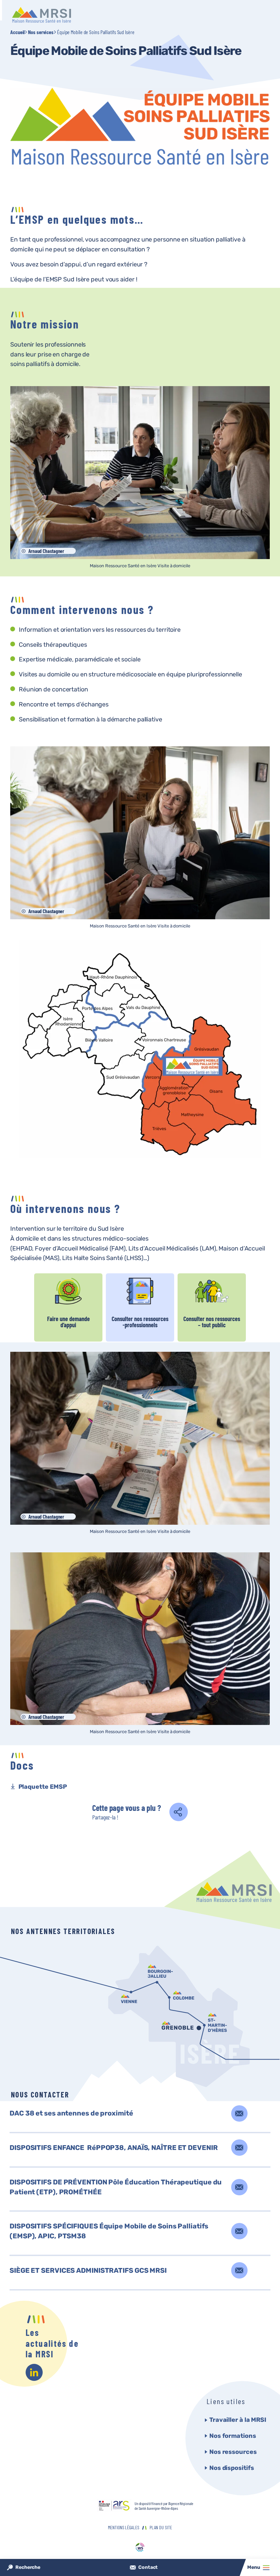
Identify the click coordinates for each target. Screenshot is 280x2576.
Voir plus (68, 1307)
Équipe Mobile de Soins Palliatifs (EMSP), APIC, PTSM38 (109, 2231)
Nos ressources (233, 2452)
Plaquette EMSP (43, 1787)
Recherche (28, 2567)
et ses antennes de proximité (71, 2113)
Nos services (41, 32)
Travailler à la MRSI (238, 2420)
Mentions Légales (123, 2527)
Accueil (17, 32)
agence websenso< (140, 2548)
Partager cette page (183, 1814)
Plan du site (161, 2527)
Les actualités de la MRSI (52, 2343)
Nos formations (233, 2436)
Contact (148, 2567)
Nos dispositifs (232, 2468)
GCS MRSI (88, 2270)
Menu (254, 2567)
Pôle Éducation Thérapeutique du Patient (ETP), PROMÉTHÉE (116, 2187)
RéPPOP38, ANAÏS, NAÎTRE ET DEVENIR (114, 2148)
